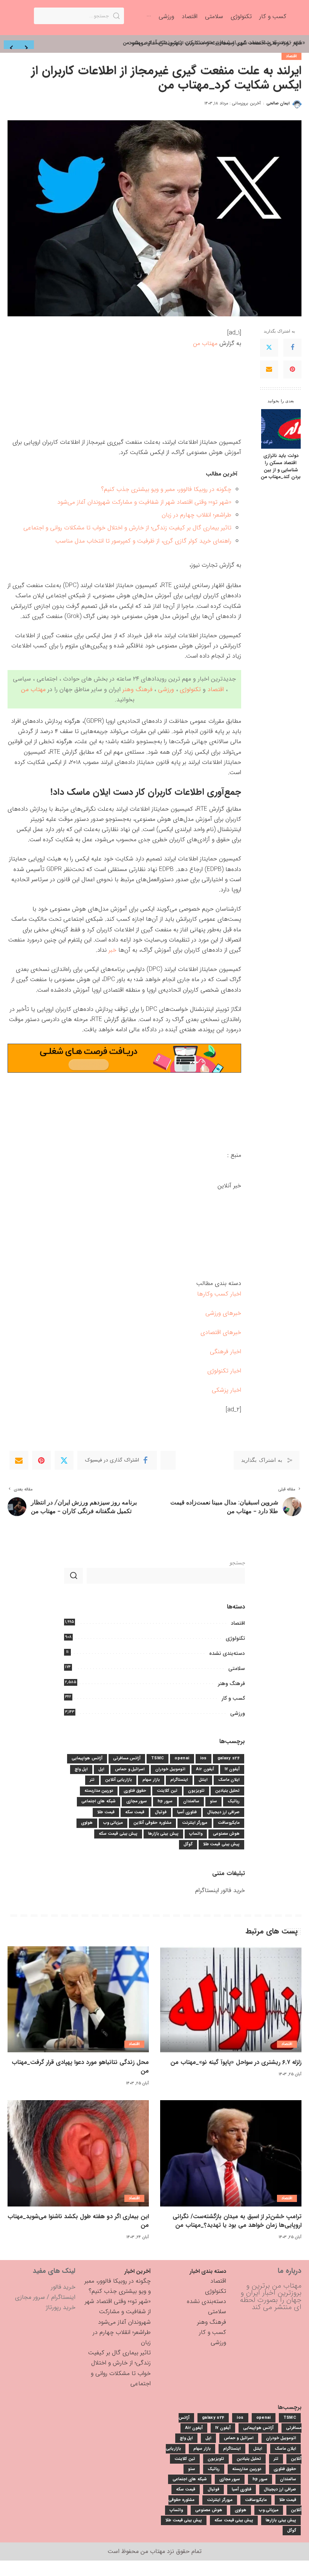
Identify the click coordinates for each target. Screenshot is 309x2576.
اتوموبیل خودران (170, 1769)
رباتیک (234, 1801)
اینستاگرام (179, 1780)
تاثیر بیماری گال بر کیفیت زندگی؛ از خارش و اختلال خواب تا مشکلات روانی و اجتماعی (127, 528)
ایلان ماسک (229, 1780)
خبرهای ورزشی (223, 1313)
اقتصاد (291, 56)
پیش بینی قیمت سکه (118, 1834)
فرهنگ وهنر (137, 689)
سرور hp (165, 1801)
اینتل (203, 1780)
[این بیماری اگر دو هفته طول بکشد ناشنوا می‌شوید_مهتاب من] (78, 2153)
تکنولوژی (190, 689)
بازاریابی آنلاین (119, 1780)
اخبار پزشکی (226, 1390)
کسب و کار (233, 1698)
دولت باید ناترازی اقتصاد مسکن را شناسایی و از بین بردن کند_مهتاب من (281, 467)
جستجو (237, 1563)
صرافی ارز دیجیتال (223, 1812)
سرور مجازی (137, 1801)
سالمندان (191, 1801)
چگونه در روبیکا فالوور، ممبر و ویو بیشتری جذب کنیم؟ (166, 489)
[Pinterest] (292, 370)
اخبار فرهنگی (226, 1352)
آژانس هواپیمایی (87, 1758)
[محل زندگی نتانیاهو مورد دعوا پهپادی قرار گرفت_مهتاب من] (78, 1999)
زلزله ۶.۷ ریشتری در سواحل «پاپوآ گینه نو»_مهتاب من (236, 2062)
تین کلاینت (167, 1791)
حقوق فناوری (135, 1791)
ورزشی (166, 689)
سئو (213, 1801)
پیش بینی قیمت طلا (221, 1844)
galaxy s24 (229, 1758)
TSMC (158, 1758)
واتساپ (196, 1834)
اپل (101, 1769)
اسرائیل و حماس (130, 1769)
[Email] (269, 370)
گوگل (188, 1844)
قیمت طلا (106, 1812)
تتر (92, 1780)
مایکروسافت (229, 1823)
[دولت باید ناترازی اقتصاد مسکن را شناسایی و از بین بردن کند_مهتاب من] (281, 429)
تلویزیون (196, 1791)
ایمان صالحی (278, 103)
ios (203, 1758)
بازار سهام (151, 1780)
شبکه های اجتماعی (99, 1801)
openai (182, 1758)
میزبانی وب (113, 1823)
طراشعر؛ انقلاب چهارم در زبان (197, 515)
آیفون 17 (232, 1769)
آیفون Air (205, 1769)
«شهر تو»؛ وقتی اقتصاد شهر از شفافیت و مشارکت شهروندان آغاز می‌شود (144, 502)
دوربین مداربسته (99, 1791)
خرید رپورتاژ (61, 2307)
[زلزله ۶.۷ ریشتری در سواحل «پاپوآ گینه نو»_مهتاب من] (231, 1999)
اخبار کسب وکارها (219, 1294)
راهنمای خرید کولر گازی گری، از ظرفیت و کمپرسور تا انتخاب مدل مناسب (143, 541)
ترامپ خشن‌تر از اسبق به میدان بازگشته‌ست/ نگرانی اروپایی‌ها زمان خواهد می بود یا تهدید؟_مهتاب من (237, 2221)
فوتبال (161, 1812)
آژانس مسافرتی (127, 1758)
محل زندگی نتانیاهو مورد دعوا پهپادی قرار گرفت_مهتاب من (80, 2067)
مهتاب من (205, 343)
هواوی (87, 1823)
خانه (297, 43)
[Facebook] (292, 348)
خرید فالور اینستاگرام (220, 1890)
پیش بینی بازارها (163, 1834)
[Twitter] (269, 348)
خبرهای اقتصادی (221, 1332)
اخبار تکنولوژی (224, 1371)
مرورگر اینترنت (195, 1823)
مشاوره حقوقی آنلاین (152, 1823)
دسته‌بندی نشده (227, 1653)
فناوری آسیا (187, 1812)
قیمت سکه (135, 1812)
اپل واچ (81, 1769)
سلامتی (237, 1668)
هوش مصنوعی (226, 1834)
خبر (112, 950)
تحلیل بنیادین (227, 1791)
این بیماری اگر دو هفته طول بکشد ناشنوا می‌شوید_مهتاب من (78, 2221)
